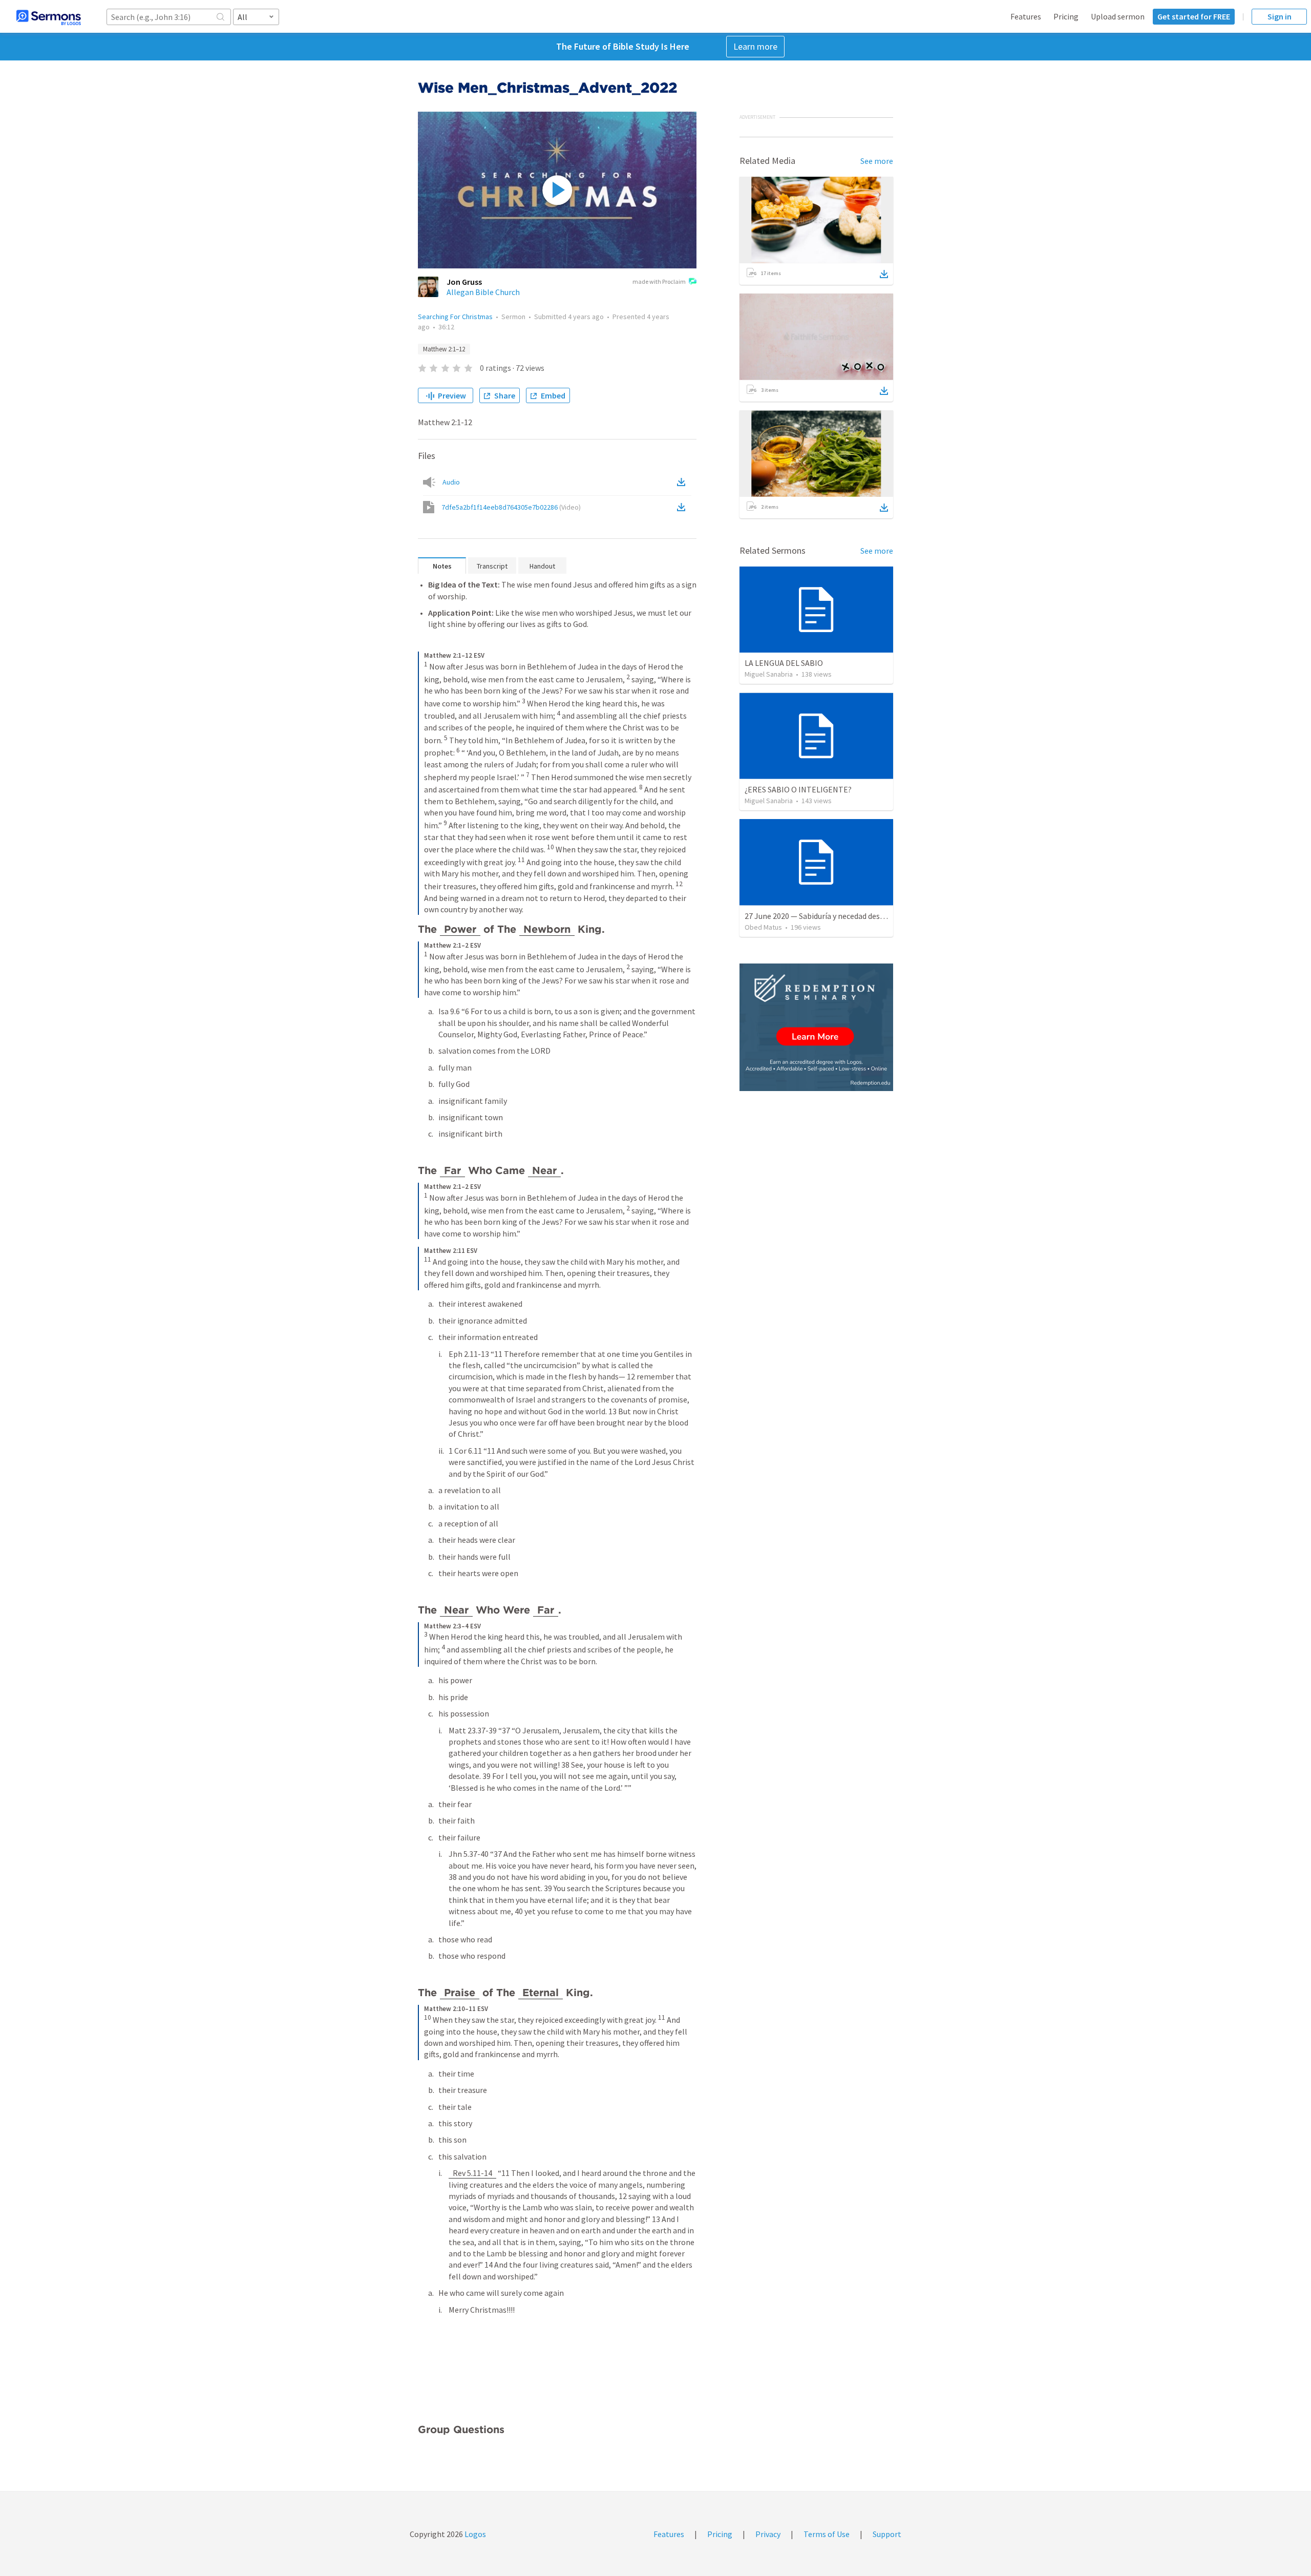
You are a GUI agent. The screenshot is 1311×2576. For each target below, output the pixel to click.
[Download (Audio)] (683, 482)
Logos (474, 2534)
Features (1026, 16)
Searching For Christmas (455, 317)
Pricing (1066, 16)
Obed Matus (763, 927)
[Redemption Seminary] (816, 1027)
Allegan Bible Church (483, 292)
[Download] (884, 274)
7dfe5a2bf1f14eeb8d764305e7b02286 (511, 507)
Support (887, 2534)
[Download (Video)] (683, 507)
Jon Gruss (464, 282)
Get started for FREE (1194, 16)
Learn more (755, 46)
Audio (451, 482)
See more (877, 161)
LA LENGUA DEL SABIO (784, 663)
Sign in (1280, 16)
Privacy (768, 2534)
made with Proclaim (659, 281)
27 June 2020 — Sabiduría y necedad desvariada (825, 916)
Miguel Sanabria (769, 674)
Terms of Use (827, 2534)
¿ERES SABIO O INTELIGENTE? (798, 789)
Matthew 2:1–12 (444, 349)
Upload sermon (1118, 16)
